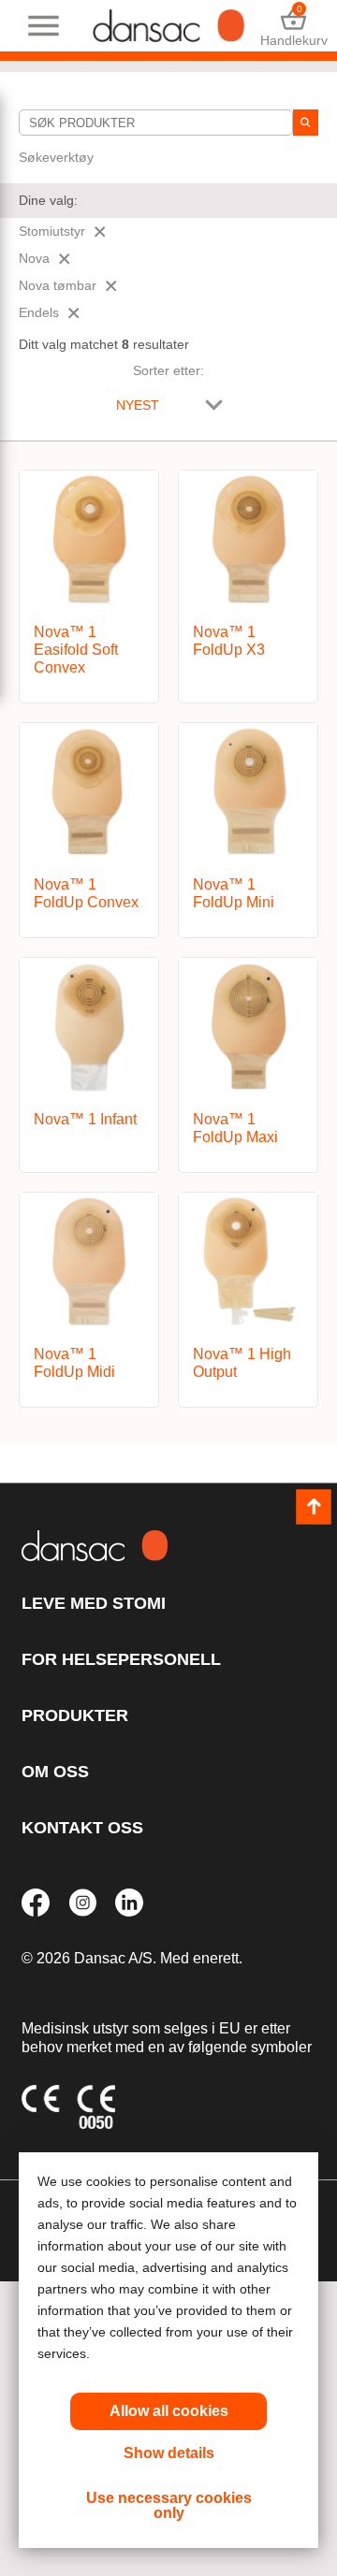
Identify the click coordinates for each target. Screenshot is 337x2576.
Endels (39, 312)
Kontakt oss (82, 1828)
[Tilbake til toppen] (314, 1507)
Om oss (55, 1772)
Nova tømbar (58, 285)
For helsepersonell (121, 1659)
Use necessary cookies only (169, 2505)
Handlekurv (293, 26)
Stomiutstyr (52, 231)
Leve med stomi (94, 1603)
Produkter (75, 1715)
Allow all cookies (169, 2411)
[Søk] (306, 123)
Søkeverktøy (56, 157)
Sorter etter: (168, 370)
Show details (169, 2453)
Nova (34, 258)
